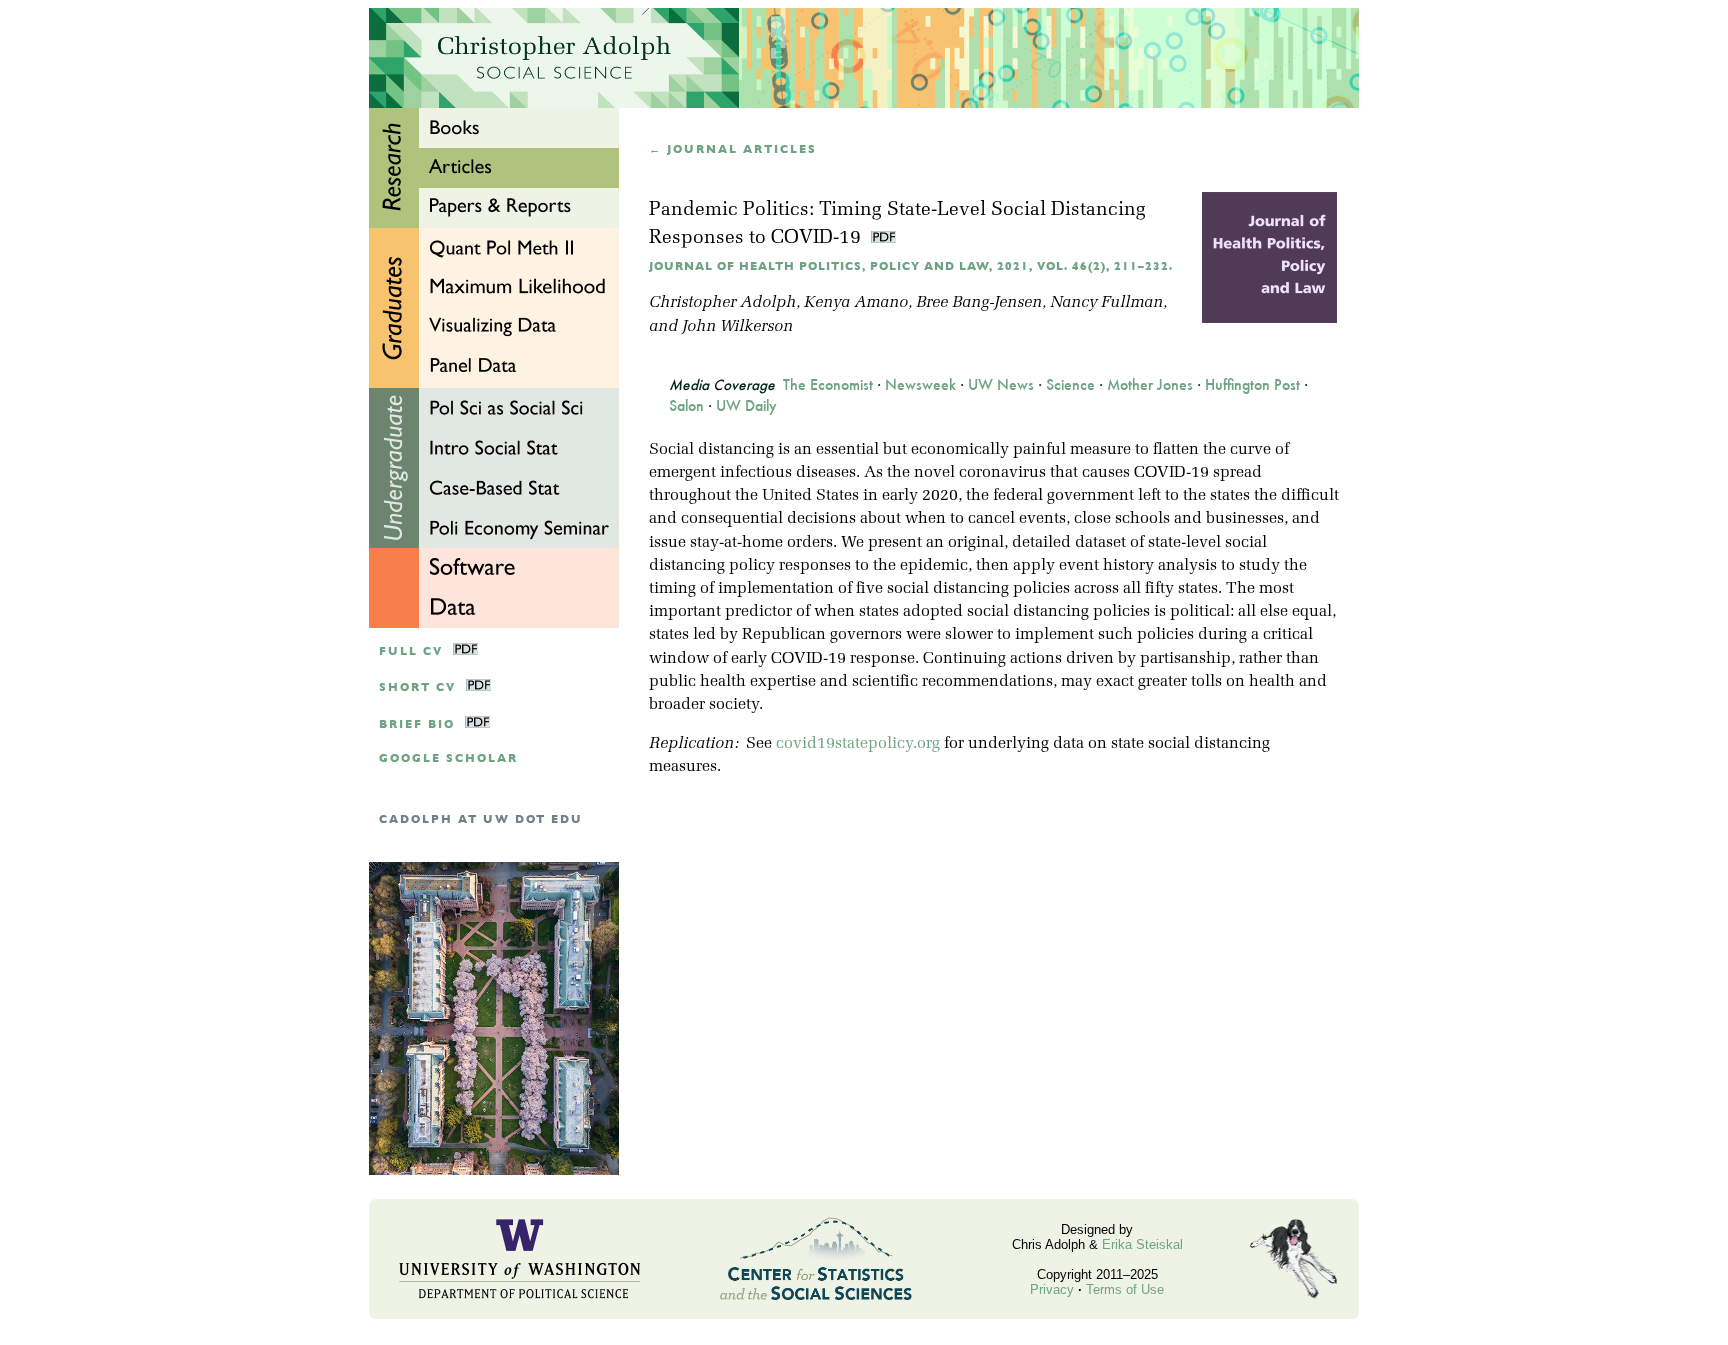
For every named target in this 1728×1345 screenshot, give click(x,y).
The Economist (828, 385)
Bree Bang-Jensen (979, 303)
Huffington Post (1252, 385)
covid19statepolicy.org (858, 744)
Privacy (1052, 1289)
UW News (1001, 385)
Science (1070, 385)
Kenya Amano (856, 303)
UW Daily (746, 406)
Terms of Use (1125, 1289)
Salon (686, 406)
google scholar (448, 758)
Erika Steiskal (1142, 1244)
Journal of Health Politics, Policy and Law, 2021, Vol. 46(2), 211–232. (911, 266)
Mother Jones (1150, 385)
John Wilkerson (737, 327)
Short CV (417, 687)
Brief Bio (417, 724)
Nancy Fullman (1106, 303)
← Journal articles (733, 149)
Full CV (411, 651)
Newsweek (920, 385)
